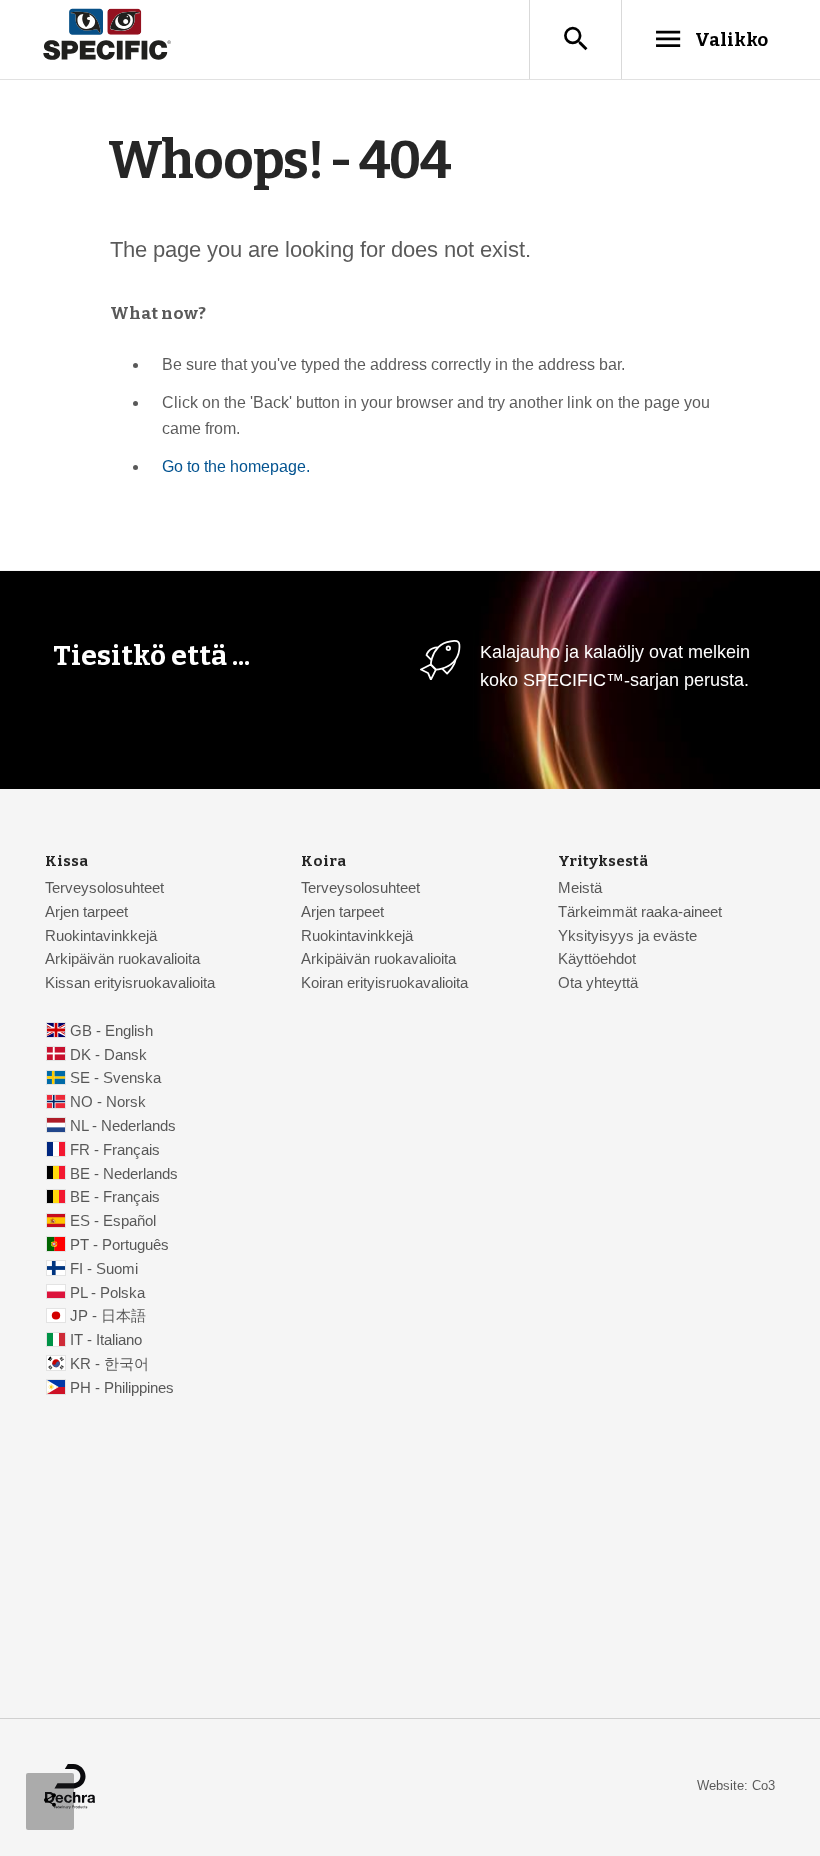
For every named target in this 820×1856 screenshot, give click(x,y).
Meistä (580, 888)
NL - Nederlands (123, 1126)
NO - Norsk (108, 1102)
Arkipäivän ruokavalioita (122, 959)
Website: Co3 (736, 1785)
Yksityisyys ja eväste (627, 936)
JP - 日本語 (108, 1316)
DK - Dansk (108, 1055)
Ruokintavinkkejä (101, 936)
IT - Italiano (106, 1340)
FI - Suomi (104, 1269)
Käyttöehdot (597, 959)
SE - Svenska (115, 1078)
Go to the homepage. (236, 466)
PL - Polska (107, 1293)
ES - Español (113, 1221)
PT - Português (119, 1245)
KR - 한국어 (109, 1364)
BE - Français (115, 1197)
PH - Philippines (122, 1388)
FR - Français (115, 1150)
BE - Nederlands (124, 1174)
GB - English (111, 1031)
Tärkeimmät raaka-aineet (640, 912)
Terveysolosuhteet (104, 888)
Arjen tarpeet (86, 912)
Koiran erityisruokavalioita (384, 983)
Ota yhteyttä (598, 983)
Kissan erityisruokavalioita (130, 983)
